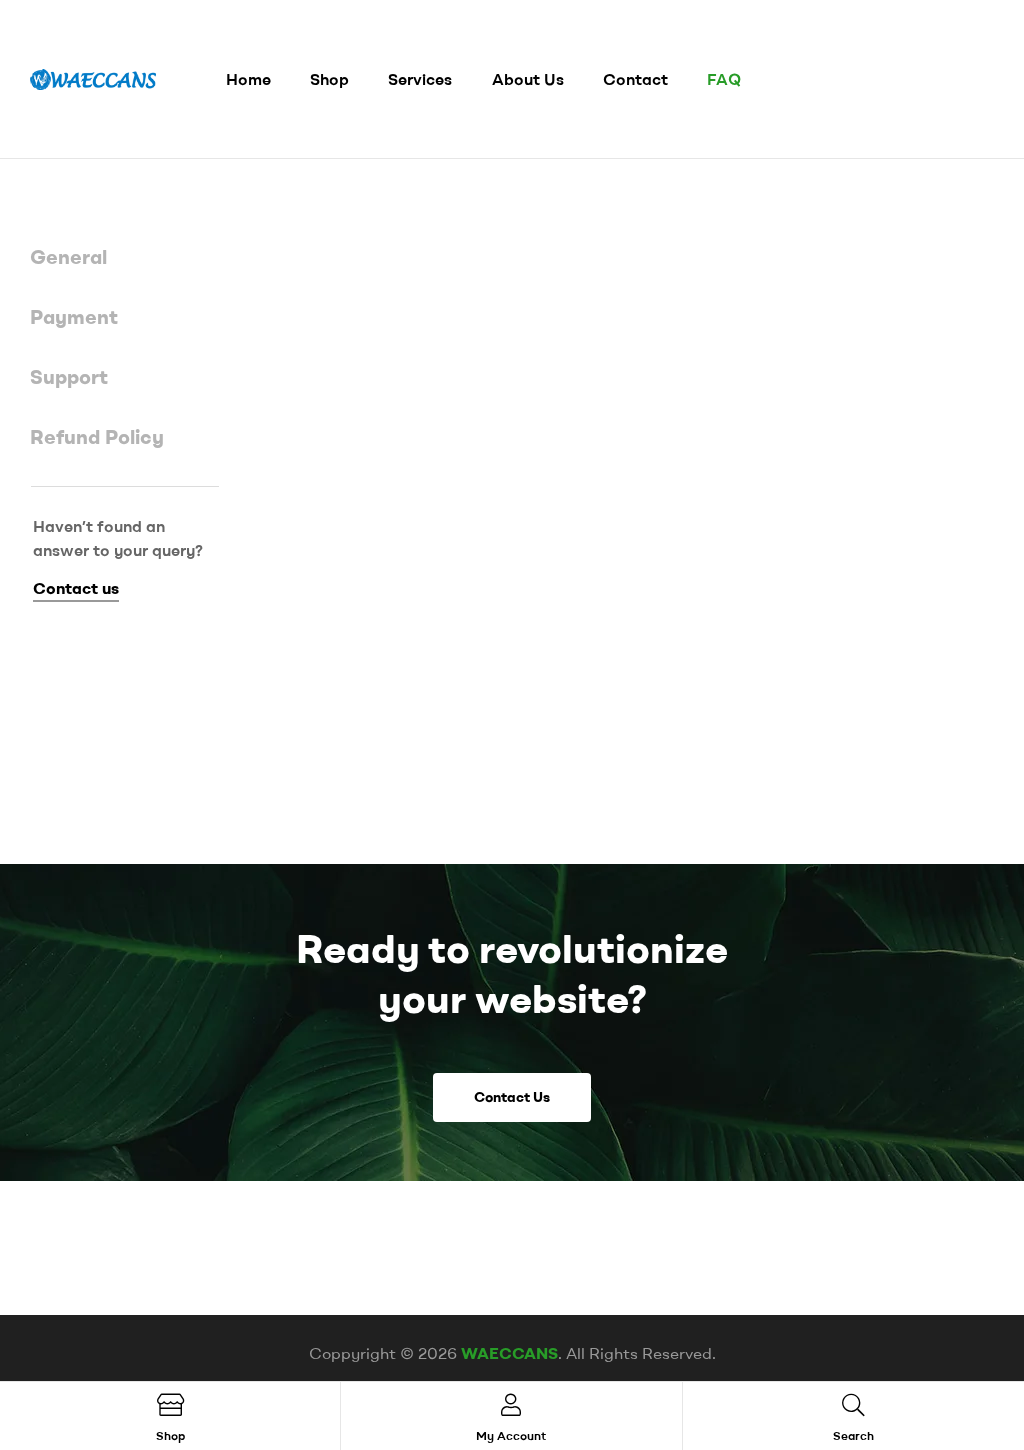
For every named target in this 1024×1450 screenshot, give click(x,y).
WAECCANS (509, 1353)
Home (248, 79)
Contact (635, 79)
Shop (329, 79)
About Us (528, 79)
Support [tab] (69, 376)
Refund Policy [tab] (97, 436)
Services (420, 79)
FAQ (724, 79)
